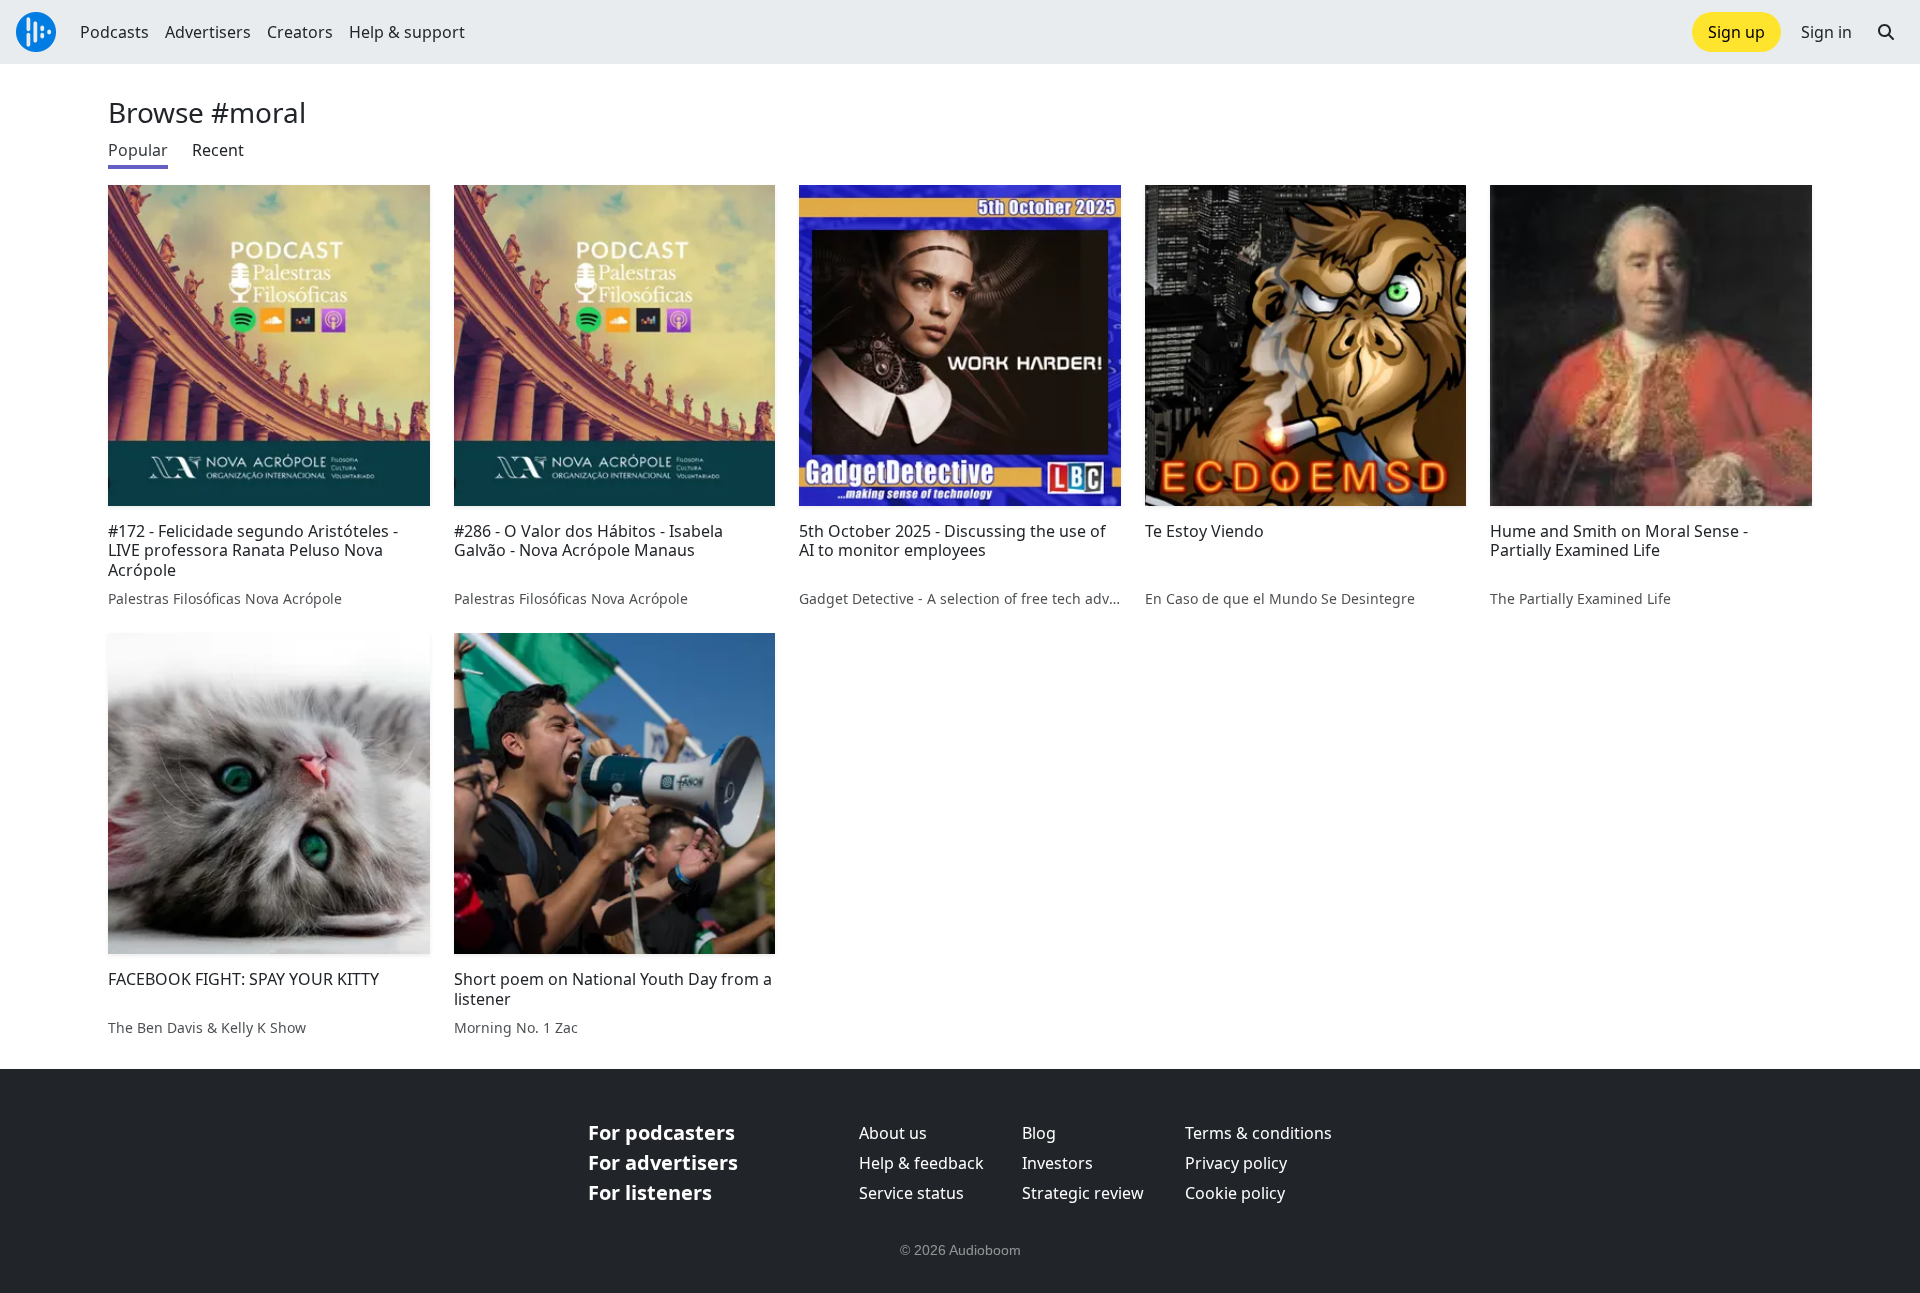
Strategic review (1083, 1193)
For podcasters (661, 1132)
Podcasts (114, 32)
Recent (218, 150)
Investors (1057, 1163)
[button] (1886, 32)
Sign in (1826, 32)
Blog (1039, 1133)
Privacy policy (1236, 1163)
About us (893, 1133)
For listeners (650, 1192)
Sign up (1736, 32)
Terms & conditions (1258, 1133)
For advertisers (663, 1162)
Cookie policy (1235, 1193)
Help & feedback (921, 1163)
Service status (911, 1193)
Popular (138, 150)
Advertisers (208, 32)
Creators (300, 32)
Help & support (407, 32)
